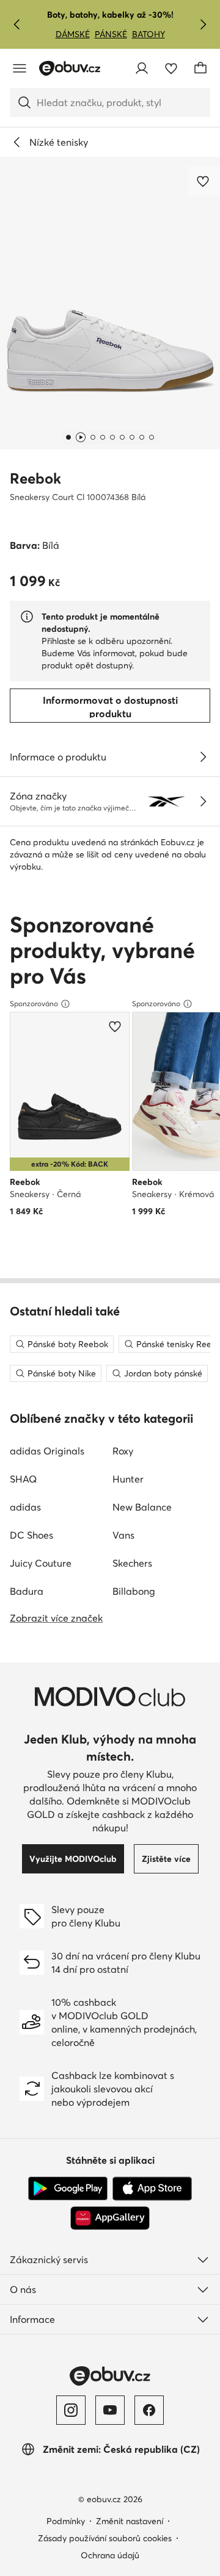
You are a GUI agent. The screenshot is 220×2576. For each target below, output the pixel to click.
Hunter (128, 1479)
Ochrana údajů (110, 2555)
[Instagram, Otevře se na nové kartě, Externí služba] (71, 2410)
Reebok (35, 478)
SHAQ (23, 1479)
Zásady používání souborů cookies (105, 2538)
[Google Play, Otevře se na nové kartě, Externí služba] (68, 2189)
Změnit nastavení (130, 2521)
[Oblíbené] (171, 68)
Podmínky (66, 2521)
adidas (25, 1507)
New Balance (142, 1507)
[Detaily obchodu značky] (203, 801)
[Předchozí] (17, 24)
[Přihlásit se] (142, 68)
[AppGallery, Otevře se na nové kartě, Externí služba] (110, 2218)
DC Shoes (31, 1535)
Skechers (132, 1563)
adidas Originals (47, 1451)
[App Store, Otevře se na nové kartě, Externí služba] (152, 2189)
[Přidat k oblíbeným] (204, 181)
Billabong (134, 1591)
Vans (123, 1535)
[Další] (203, 24)
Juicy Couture (41, 1563)
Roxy (123, 1451)
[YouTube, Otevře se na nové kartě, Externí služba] (110, 2410)
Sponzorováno (34, 1004)
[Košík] (200, 68)
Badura (27, 1591)
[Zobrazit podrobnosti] (203, 757)
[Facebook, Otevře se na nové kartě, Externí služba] (149, 2410)
